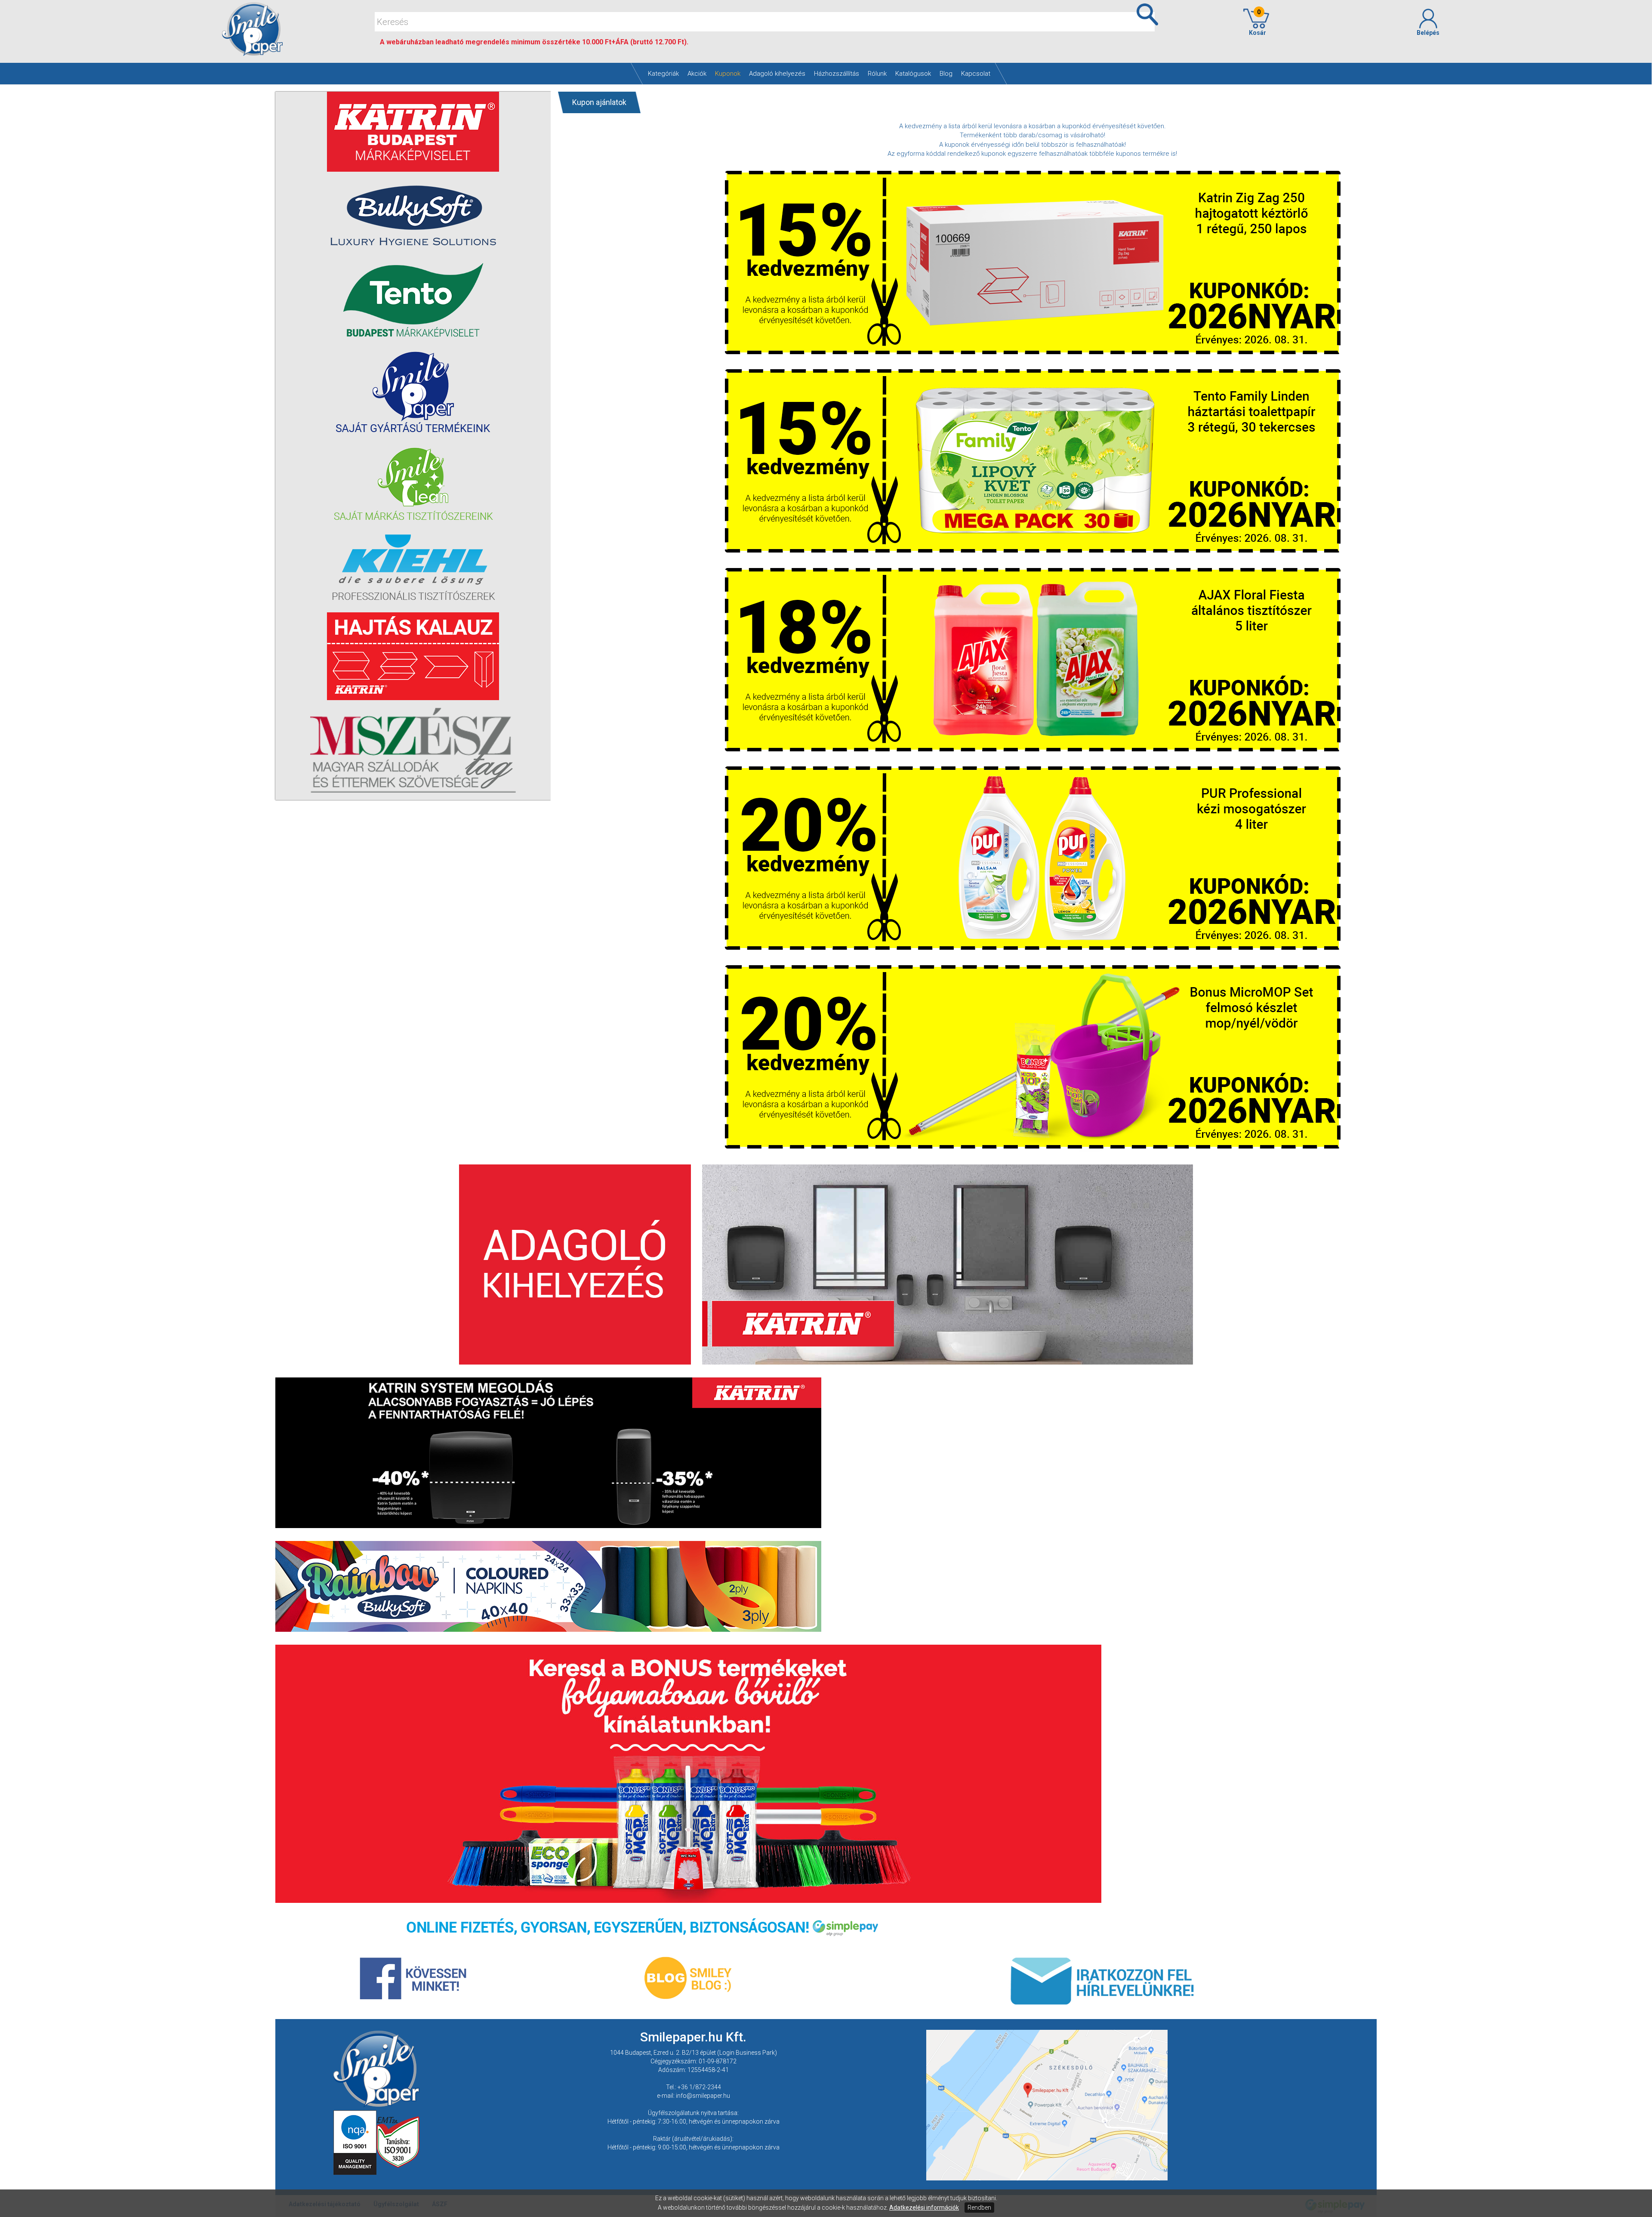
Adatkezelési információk (924, 2208)
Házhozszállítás (837, 74)
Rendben (979, 2208)
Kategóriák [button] (663, 74)
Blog (946, 74)
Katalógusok (913, 74)
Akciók (697, 74)
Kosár (1256, 22)
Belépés (1428, 33)
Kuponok (728, 74)
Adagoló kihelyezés (777, 74)
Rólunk (877, 74)
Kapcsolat (976, 74)
